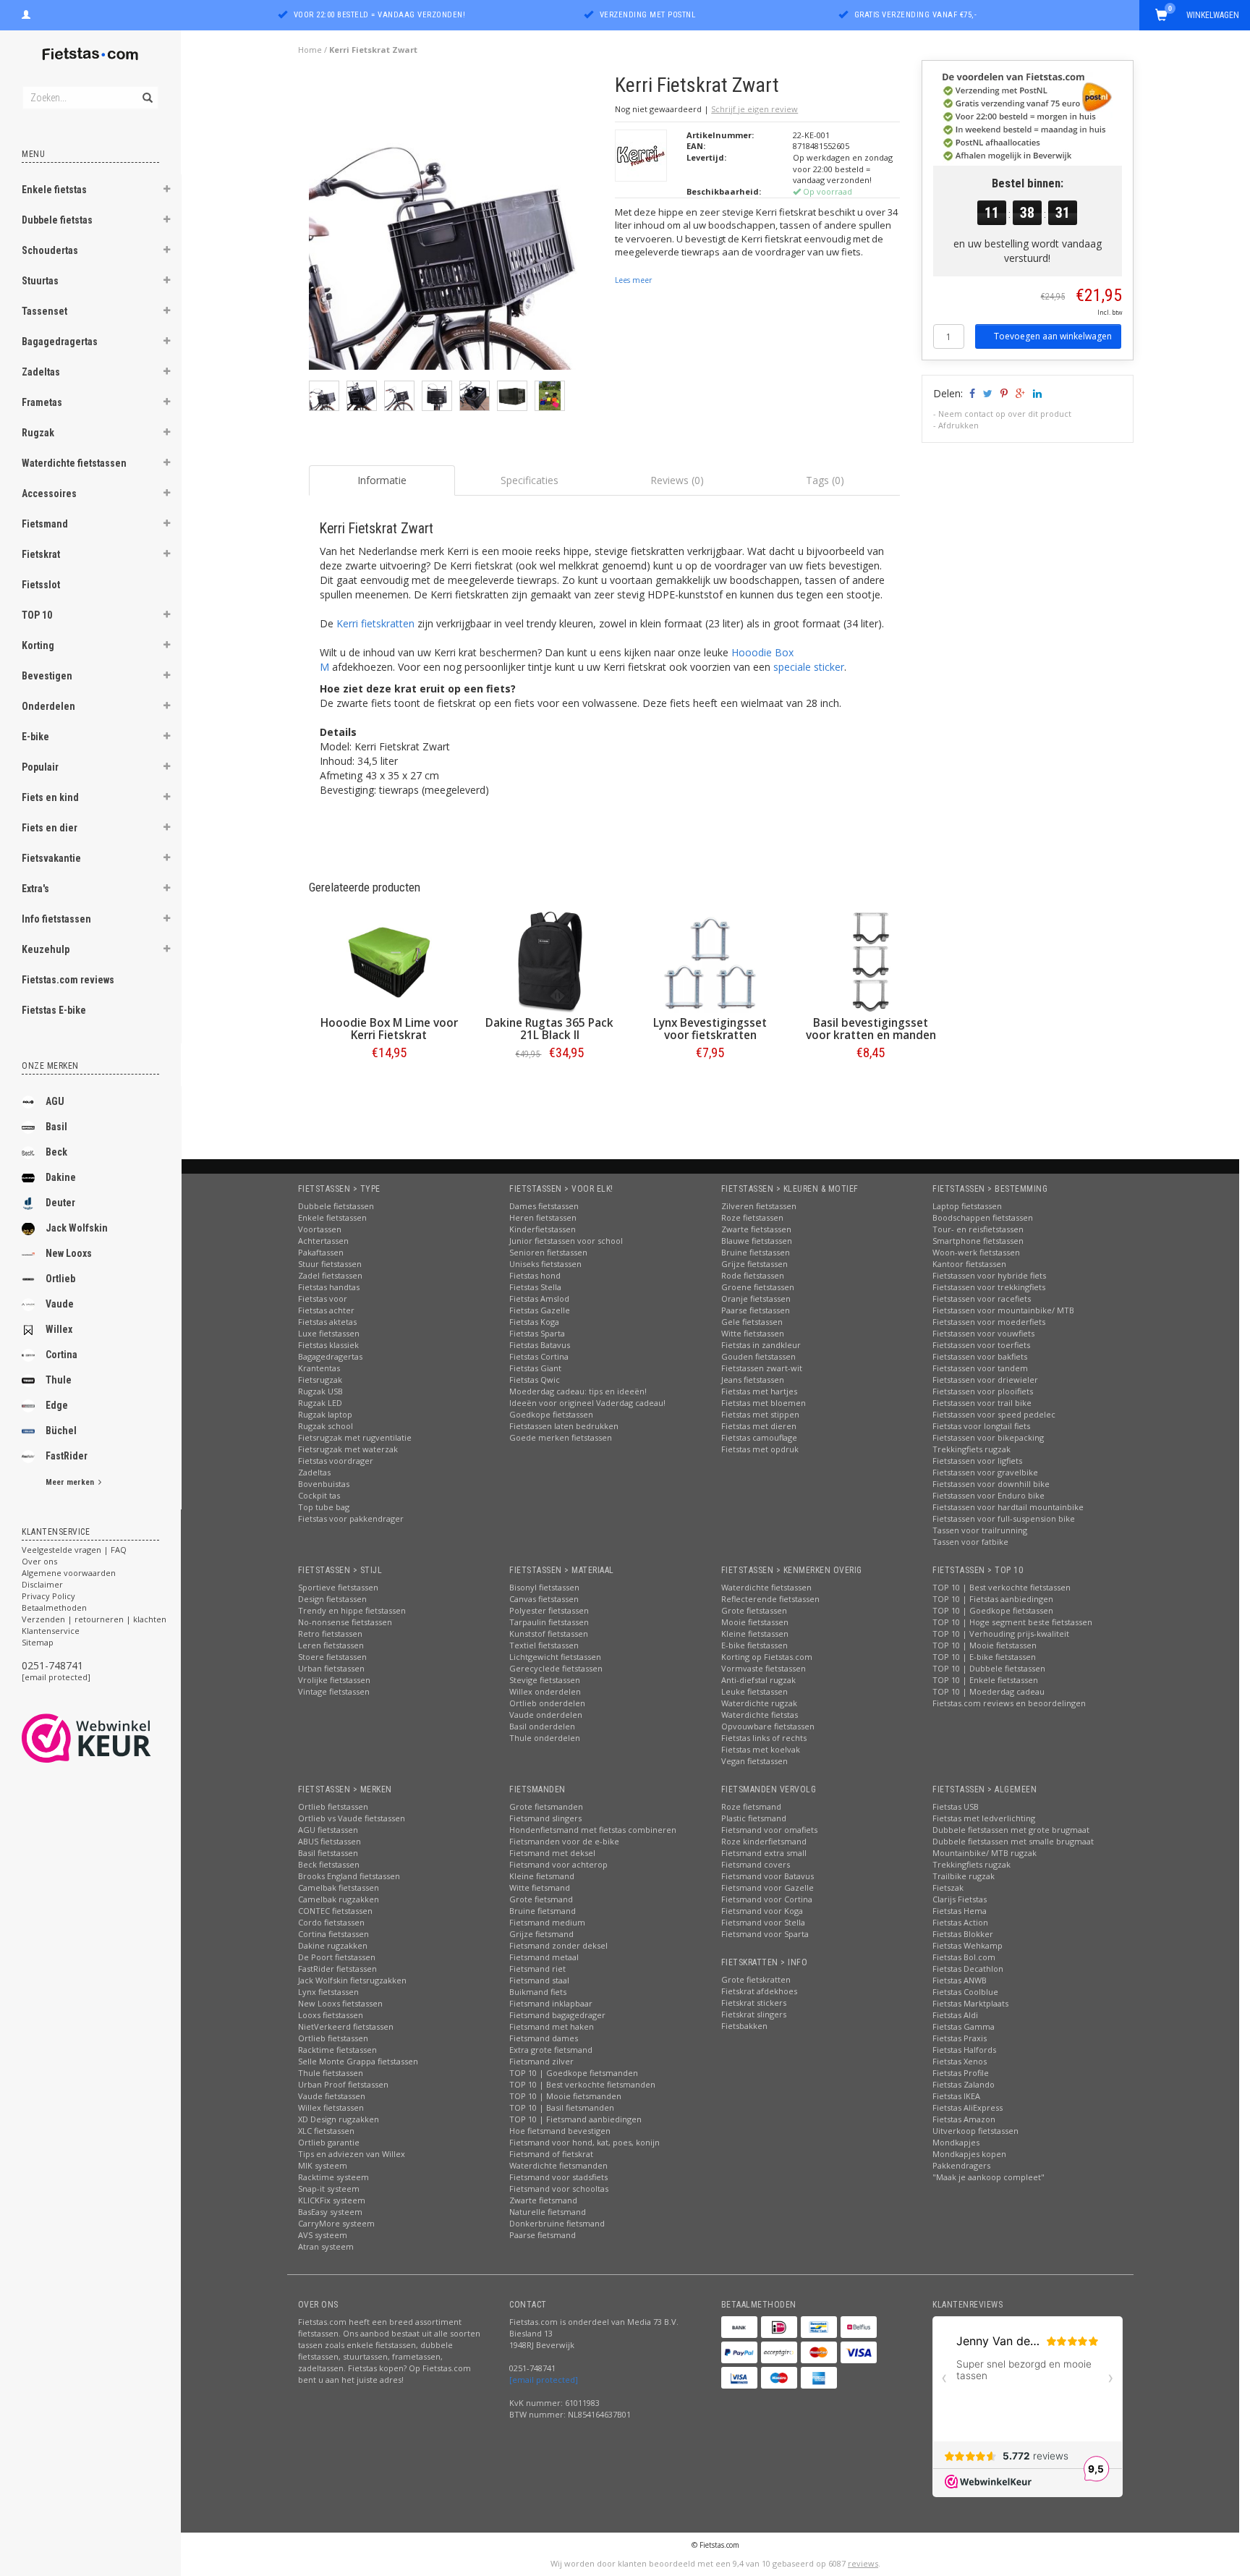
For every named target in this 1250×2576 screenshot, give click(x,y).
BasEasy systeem (330, 2212)
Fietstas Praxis (960, 2038)
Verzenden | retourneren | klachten (94, 1619)
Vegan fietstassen (754, 1761)
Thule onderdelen (545, 1738)
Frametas (42, 402)
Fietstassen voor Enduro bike (988, 1495)
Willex (59, 1329)
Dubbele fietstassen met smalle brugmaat (1013, 1841)
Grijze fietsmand (541, 1934)
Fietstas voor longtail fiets (981, 1426)
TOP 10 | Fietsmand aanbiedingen (575, 2119)
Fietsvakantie (51, 858)
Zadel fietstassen (330, 1275)
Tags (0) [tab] (825, 480)
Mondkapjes (956, 2142)
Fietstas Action (960, 1922)
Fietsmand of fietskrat (551, 2154)
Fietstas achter (326, 1310)
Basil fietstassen (328, 1853)
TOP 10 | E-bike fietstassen (984, 1657)
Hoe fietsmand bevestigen (560, 2131)
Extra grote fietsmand (551, 2050)
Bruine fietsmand (543, 1911)
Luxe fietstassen (329, 1333)
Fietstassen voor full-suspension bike (1004, 1518)
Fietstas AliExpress (968, 2107)
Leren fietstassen (331, 1645)
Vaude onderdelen (546, 1715)
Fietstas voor (323, 1298)
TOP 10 (37, 615)
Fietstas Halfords (964, 2050)
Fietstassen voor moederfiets (989, 1322)
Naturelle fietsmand (548, 2212)
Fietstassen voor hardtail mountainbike (1008, 1507)
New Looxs (69, 1253)
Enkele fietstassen (332, 1217)
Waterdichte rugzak (759, 1703)
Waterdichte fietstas (760, 1715)
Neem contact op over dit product (1005, 414)
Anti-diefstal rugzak (758, 1680)
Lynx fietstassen (328, 1992)
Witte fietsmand (540, 1887)
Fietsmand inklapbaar (551, 2003)
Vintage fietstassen (334, 1691)
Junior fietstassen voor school (566, 1241)
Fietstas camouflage (759, 1437)
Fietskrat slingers (754, 2014)
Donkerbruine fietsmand (557, 2223)
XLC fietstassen (326, 2131)
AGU (55, 1101)
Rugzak (38, 433)
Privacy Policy (48, 1596)
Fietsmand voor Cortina (767, 1899)
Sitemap (38, 1642)
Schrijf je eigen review (754, 109)
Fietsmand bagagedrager (557, 2015)
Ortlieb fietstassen (333, 1806)
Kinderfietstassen (543, 1229)
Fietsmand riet (537, 1969)
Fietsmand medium (547, 1922)
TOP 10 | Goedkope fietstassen (993, 1610)
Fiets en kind (50, 797)
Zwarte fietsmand (543, 2200)
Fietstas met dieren (759, 1426)
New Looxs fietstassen (340, 2003)
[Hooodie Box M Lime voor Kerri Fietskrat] (389, 962)
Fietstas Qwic (535, 1380)
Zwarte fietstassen (756, 1229)
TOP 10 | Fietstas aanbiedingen (993, 1599)
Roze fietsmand (751, 1806)
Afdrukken (958, 425)
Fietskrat (41, 554)
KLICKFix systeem (332, 2200)
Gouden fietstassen (758, 1356)
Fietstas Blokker (963, 1934)
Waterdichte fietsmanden (558, 2165)
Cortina (61, 1355)
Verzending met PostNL (648, 15)
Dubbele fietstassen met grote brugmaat (1011, 1830)
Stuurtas (40, 281)
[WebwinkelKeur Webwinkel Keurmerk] (112, 1738)
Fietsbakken (744, 2026)
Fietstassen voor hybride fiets (989, 1275)
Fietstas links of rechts (764, 1738)
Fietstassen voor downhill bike (991, 1484)
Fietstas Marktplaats (970, 2003)
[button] (167, 191)
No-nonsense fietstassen (345, 1622)
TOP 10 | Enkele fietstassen (985, 1680)
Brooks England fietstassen (349, 1876)
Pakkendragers (961, 2165)
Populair (40, 767)
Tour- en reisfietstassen (978, 1229)
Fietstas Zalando (964, 2084)
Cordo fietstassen (331, 1922)
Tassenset (44, 311)
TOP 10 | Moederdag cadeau (988, 1691)
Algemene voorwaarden (69, 1573)
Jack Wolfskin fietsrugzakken (352, 1980)
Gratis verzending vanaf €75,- (916, 15)
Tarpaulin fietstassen (549, 1622)
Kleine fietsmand (542, 1876)
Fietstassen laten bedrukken (564, 1426)
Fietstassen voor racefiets (982, 1298)
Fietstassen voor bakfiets (980, 1356)
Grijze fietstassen (754, 1264)
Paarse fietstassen (756, 1310)
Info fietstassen (56, 919)
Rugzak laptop (325, 1414)
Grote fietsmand (541, 1899)
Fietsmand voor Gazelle (768, 1887)
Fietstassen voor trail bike (982, 1403)
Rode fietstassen (753, 1275)
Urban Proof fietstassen (343, 2084)
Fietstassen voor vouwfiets (983, 1333)
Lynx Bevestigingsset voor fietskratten (710, 1029)
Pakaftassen (321, 1252)
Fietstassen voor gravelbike (985, 1472)
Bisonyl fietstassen (544, 1587)
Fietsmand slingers (545, 1818)
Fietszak (948, 1887)
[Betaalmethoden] (739, 2327)
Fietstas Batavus (540, 1345)
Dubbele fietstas (57, 220)
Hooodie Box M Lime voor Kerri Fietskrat (389, 1029)
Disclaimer (42, 1584)
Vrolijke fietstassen (334, 1680)
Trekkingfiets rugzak (971, 1449)
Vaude (60, 1304)
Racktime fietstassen (337, 2050)
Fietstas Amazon (964, 2119)
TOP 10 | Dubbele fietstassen (989, 1668)
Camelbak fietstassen (339, 1887)
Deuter (60, 1203)
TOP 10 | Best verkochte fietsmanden (582, 2084)
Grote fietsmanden (546, 1806)
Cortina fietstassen (333, 1934)
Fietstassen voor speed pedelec (994, 1414)
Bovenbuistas (324, 1484)
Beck (56, 1152)
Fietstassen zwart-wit (762, 1368)
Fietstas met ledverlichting (984, 1818)
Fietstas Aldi (955, 2015)
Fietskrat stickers (754, 2003)
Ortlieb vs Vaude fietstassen (352, 1818)
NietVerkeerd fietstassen (346, 2026)
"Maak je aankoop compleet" (988, 2177)
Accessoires (49, 493)
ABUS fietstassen (329, 1841)
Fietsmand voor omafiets (769, 1830)
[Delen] (971, 393)
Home (310, 50)
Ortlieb (60, 1279)
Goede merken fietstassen (561, 1437)
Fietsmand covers (756, 1864)
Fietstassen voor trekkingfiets (989, 1287)
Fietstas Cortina (539, 1356)
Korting (38, 645)
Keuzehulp (46, 949)
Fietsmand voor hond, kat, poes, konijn (584, 2142)
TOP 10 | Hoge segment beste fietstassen (1012, 1622)
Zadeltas (41, 372)
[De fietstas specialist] (90, 54)
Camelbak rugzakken (339, 1899)
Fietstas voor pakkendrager (351, 1518)
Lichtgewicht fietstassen (555, 1657)
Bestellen (389, 1083)
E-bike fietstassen (754, 1645)
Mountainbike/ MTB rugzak (985, 1853)
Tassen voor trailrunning (980, 1530)
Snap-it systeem (329, 2189)
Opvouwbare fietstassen (768, 1726)
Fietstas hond (535, 1275)
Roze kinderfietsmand (764, 1841)
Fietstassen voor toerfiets (981, 1345)
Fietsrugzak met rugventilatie (355, 1437)
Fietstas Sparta (537, 1333)
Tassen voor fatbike (970, 1542)
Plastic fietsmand (754, 1818)
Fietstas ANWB (960, 1980)
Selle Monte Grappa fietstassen (358, 2061)
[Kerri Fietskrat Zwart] (457, 226)
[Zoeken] (146, 90)
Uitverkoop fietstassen (975, 2131)
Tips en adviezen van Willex (352, 2154)
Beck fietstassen (329, 1864)
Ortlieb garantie (329, 2142)
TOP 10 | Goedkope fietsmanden (574, 2073)
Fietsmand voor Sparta (765, 1934)
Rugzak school (326, 1426)
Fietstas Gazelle (540, 1310)
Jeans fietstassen (753, 1380)
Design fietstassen (332, 1599)
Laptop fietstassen (967, 1206)
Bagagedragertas (60, 342)
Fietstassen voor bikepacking (988, 1437)
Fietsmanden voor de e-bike (564, 1841)
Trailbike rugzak (964, 1876)
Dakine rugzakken (333, 1945)
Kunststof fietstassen (549, 1634)
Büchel (61, 1431)
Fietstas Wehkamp (968, 1945)
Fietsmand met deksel (552, 1853)
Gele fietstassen (752, 1322)
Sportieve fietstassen (338, 1587)
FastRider (67, 1456)
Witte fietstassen (753, 1333)
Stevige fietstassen (545, 1680)
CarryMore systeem (336, 2223)
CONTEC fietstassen (335, 1911)
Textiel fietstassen (544, 1645)
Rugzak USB (320, 1391)
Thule (59, 1380)
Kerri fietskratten (375, 623)
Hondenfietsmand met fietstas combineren (593, 1830)
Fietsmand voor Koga (762, 1911)
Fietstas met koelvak (761, 1749)
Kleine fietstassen (755, 1634)
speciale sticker (809, 667)
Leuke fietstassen (754, 1691)
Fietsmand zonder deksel (558, 1945)
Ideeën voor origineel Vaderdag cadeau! (587, 1403)
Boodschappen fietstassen (983, 1217)
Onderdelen (48, 706)
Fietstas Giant (535, 1368)
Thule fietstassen (331, 2073)
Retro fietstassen (330, 1634)
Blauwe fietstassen (757, 1241)
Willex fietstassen (331, 2107)
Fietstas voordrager (336, 1461)
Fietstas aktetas (327, 1322)
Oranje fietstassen (756, 1298)
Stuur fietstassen (330, 1264)
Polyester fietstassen (549, 1610)
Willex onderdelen (545, 1691)
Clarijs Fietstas (960, 1899)
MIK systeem (323, 2165)
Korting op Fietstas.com (767, 1657)
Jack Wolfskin (77, 1228)
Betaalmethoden (54, 1607)
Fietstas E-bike (54, 1010)
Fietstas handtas (329, 1287)
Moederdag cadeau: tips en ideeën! (578, 1391)
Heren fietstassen (543, 1217)
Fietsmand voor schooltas (559, 2189)
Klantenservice (51, 1631)
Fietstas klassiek (328, 1345)
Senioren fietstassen (548, 1252)
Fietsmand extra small (764, 1853)
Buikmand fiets (538, 1992)
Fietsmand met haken (552, 2026)
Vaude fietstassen (332, 2096)
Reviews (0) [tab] (677, 480)
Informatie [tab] (382, 480)
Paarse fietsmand (543, 2235)
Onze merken (50, 1066)
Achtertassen (323, 1241)
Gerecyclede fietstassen (556, 1668)
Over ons (39, 1561)
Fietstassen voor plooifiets (983, 1391)
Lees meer (633, 280)
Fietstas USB (956, 1806)
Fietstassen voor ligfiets (977, 1461)
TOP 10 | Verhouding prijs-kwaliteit (1001, 1634)
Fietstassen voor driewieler (985, 1380)
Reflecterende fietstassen (770, 1599)
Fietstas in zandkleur (761, 1345)
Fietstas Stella (535, 1287)
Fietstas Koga (534, 1322)
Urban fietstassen (331, 1668)
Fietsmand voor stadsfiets (558, 2177)
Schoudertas (50, 250)
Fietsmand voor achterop (558, 1864)
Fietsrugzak (320, 1380)
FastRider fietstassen (337, 1969)
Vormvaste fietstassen (764, 1668)
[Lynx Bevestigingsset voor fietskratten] (710, 962)
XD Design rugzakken (339, 2119)
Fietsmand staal (539, 1980)
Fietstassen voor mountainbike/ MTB (1003, 1310)
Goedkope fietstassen (551, 1414)
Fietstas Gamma (964, 2026)
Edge (57, 1405)
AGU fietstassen (328, 1830)
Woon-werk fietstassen (976, 1252)
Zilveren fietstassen (759, 1206)
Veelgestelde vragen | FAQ (74, 1550)
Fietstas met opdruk (760, 1449)
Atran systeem (326, 2246)
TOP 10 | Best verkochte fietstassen (1002, 1587)
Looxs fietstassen (331, 2015)
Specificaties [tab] (530, 480)
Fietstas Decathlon (968, 1969)
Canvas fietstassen (544, 1599)
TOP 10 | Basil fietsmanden (562, 2107)
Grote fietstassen (754, 1610)
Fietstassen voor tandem (980, 1368)
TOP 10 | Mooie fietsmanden (565, 2096)
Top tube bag (324, 1507)
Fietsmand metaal (544, 1957)
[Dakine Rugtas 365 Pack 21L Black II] (550, 962)
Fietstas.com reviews (68, 980)
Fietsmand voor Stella (763, 1922)
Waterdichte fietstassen (74, 463)
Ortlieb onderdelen (547, 1703)
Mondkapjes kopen (969, 2154)
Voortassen (320, 1229)
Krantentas (319, 1368)
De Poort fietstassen (337, 1957)
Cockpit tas (319, 1495)
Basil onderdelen (542, 1726)
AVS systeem (323, 2235)
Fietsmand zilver (541, 2061)
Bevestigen (47, 676)
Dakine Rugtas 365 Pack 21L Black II (549, 1029)
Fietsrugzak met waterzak (348, 1449)
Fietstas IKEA (956, 2096)
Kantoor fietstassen (969, 1264)
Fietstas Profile (961, 2073)
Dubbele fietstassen (336, 1206)
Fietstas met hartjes (759, 1391)
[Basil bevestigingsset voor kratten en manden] (871, 962)
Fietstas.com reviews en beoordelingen (1009, 1703)
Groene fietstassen (758, 1287)
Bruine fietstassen (756, 1252)
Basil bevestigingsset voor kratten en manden (871, 1029)
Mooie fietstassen (755, 1622)
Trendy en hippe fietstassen (352, 1610)
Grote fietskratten (756, 1979)
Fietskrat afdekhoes (759, 1991)
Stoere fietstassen (332, 1657)
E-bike (35, 737)
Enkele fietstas (54, 190)
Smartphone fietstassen (978, 1241)
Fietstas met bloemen (764, 1403)
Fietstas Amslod (539, 1298)
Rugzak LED (320, 1403)
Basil (56, 1127)
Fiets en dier (50, 828)
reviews (863, 2563)
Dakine (61, 1177)
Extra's (35, 889)
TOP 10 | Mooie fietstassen (985, 1645)
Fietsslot (41, 585)
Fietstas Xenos (960, 2061)
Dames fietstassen (544, 1206)
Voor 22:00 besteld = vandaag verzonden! (380, 15)
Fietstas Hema (960, 1911)
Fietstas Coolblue (965, 1992)
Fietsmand (45, 524)
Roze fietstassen (752, 1217)
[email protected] (56, 1677)
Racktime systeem (333, 2177)
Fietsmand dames (544, 2038)
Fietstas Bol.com (964, 1957)
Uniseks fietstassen (545, 1264)
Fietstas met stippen (760, 1414)
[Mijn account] (26, 13)
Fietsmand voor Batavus (768, 1876)
